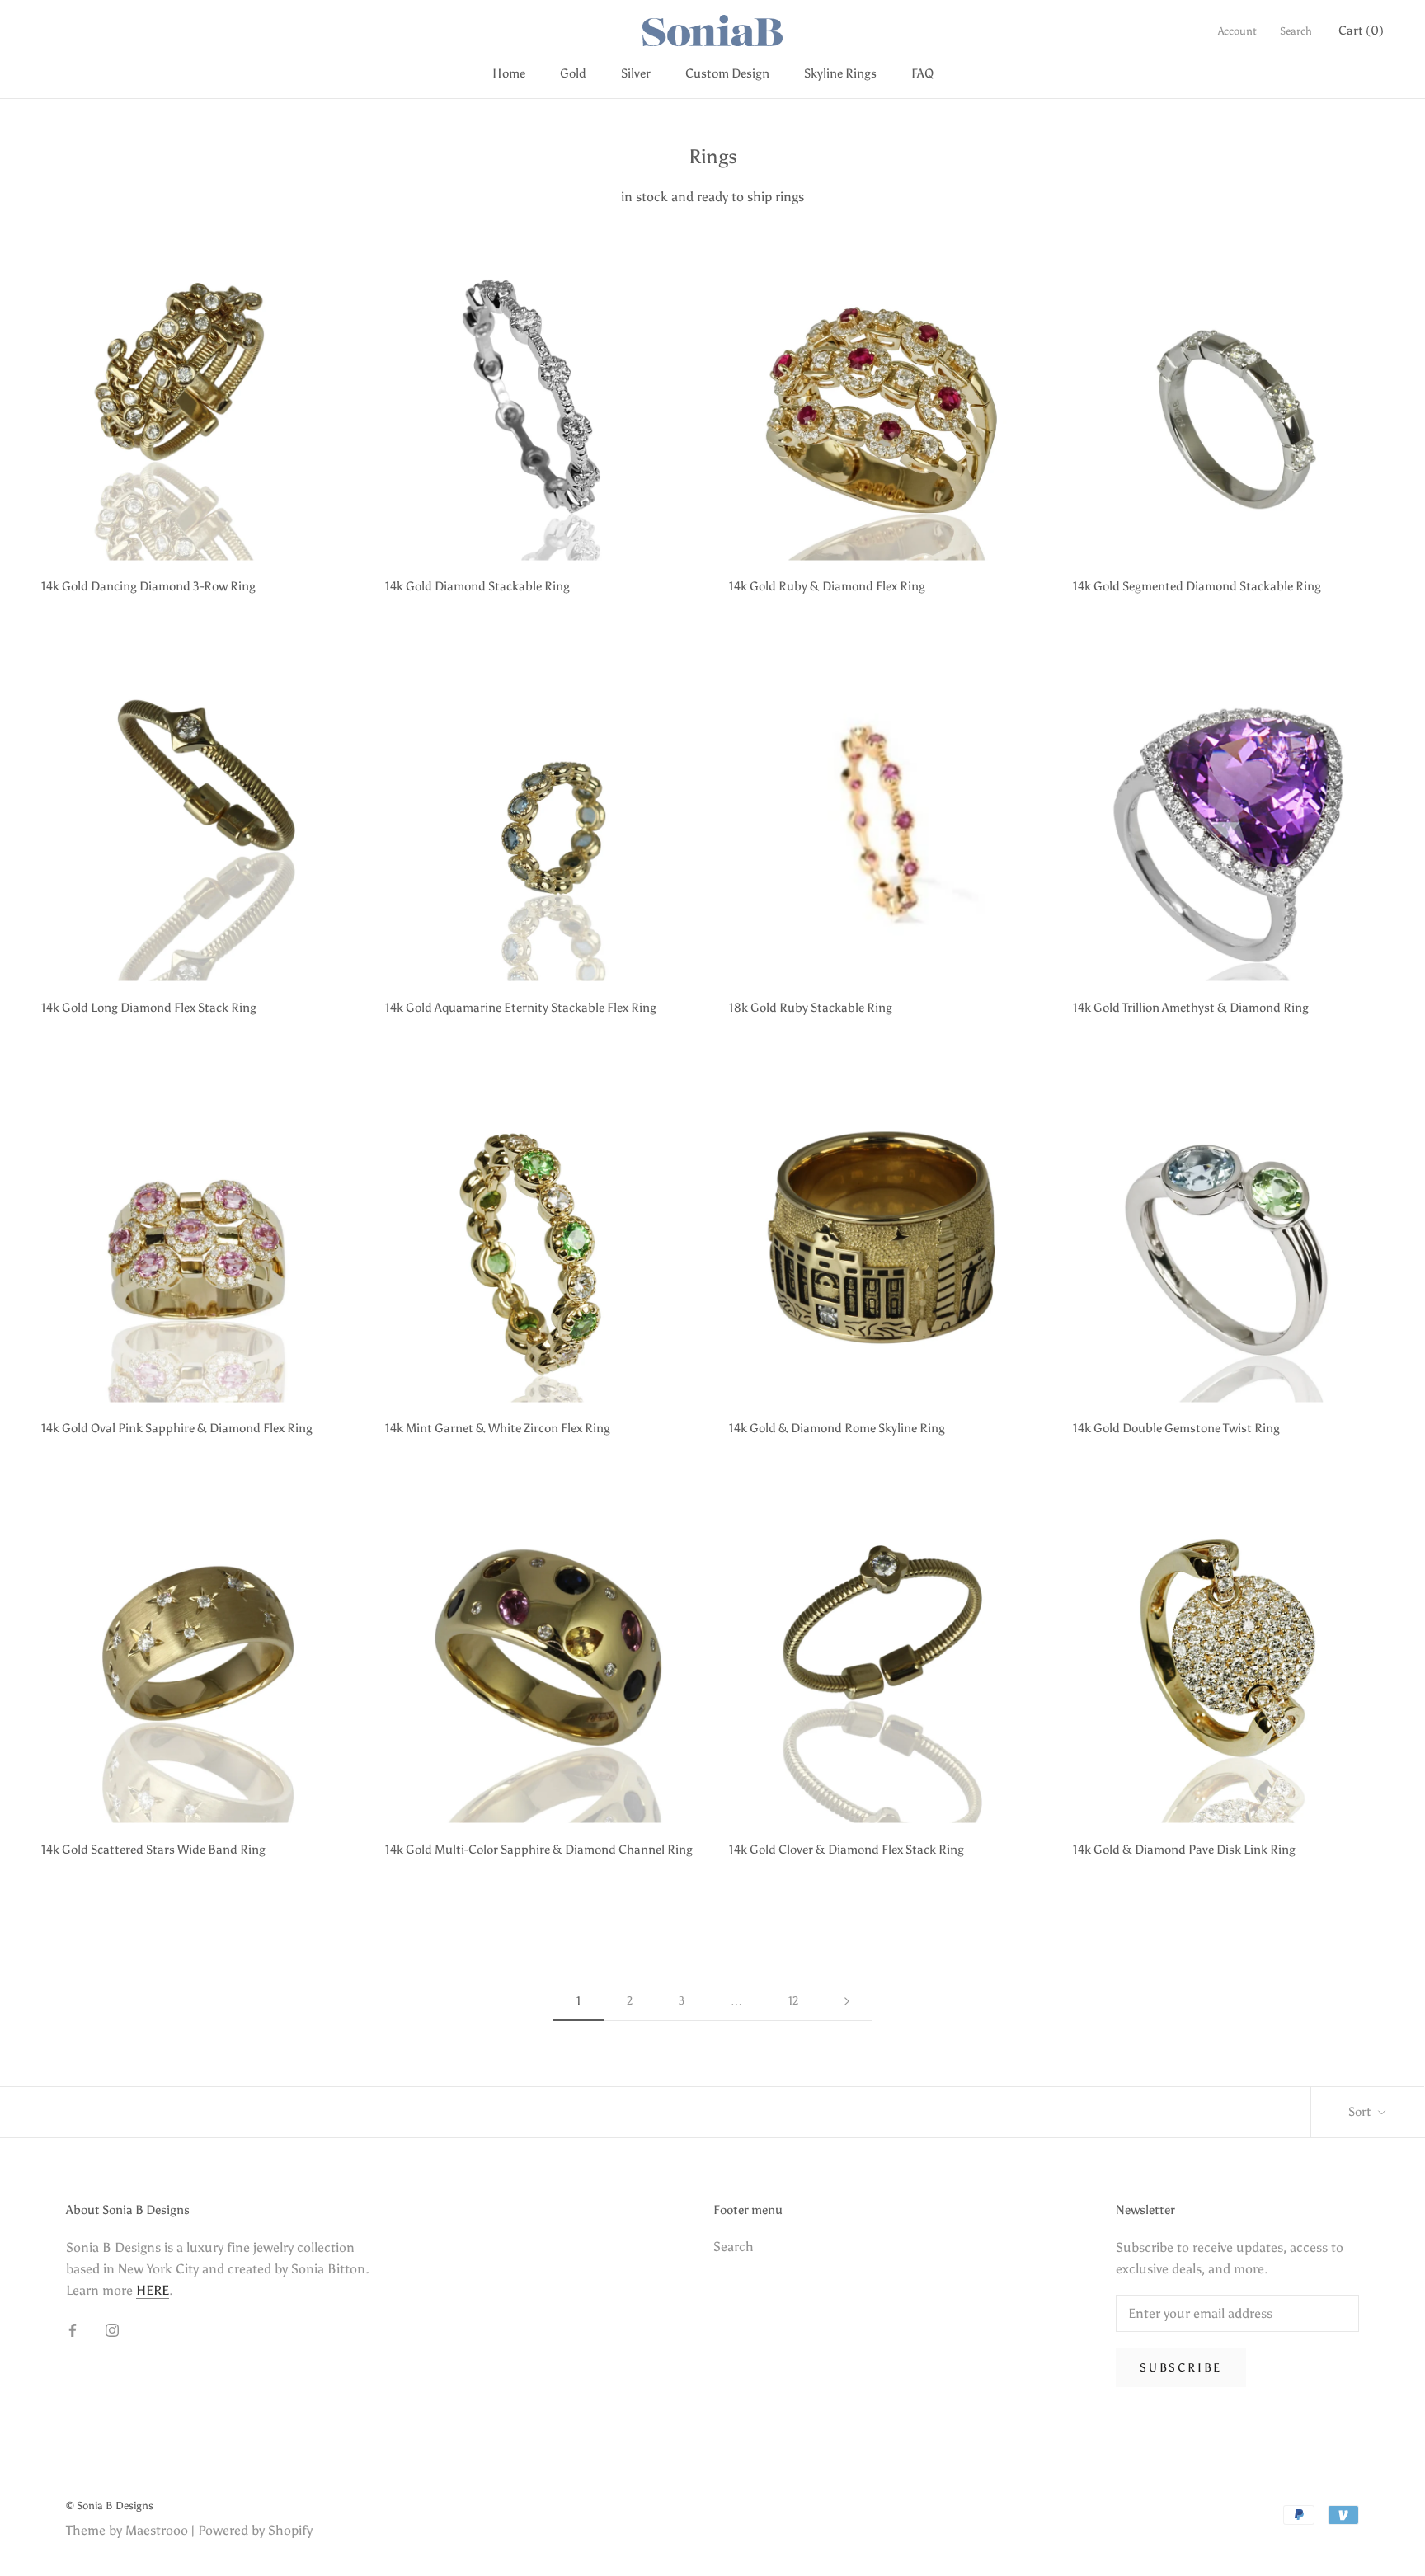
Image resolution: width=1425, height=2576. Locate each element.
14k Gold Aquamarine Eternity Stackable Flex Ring (521, 1008)
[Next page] (847, 2002)
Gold (573, 73)
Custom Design (727, 73)
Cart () (1361, 31)
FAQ (922, 73)
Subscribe (1181, 2368)
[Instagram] (112, 2329)
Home (509, 73)
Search (1296, 31)
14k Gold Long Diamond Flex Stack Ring (149, 1008)
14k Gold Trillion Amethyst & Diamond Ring (1191, 1008)
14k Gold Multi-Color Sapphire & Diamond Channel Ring (539, 1850)
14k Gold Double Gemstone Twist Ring (1176, 1428)
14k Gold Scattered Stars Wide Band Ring (153, 1850)
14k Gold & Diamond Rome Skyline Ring (837, 1428)
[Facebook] (73, 2329)
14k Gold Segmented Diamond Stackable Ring (1197, 586)
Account (1237, 31)
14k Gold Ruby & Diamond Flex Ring (827, 586)
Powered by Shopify (255, 2530)
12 (793, 2001)
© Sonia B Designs (110, 2505)
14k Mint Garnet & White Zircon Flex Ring (498, 1428)
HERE (153, 2290)
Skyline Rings (840, 73)
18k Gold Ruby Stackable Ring (811, 1008)
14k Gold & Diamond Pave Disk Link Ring (1184, 1850)
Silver (636, 73)
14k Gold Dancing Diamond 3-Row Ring (148, 586)
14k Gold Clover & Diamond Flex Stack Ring (847, 1850)
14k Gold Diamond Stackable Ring (477, 586)
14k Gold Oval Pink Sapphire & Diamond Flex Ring (177, 1428)
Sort (1361, 2112)
